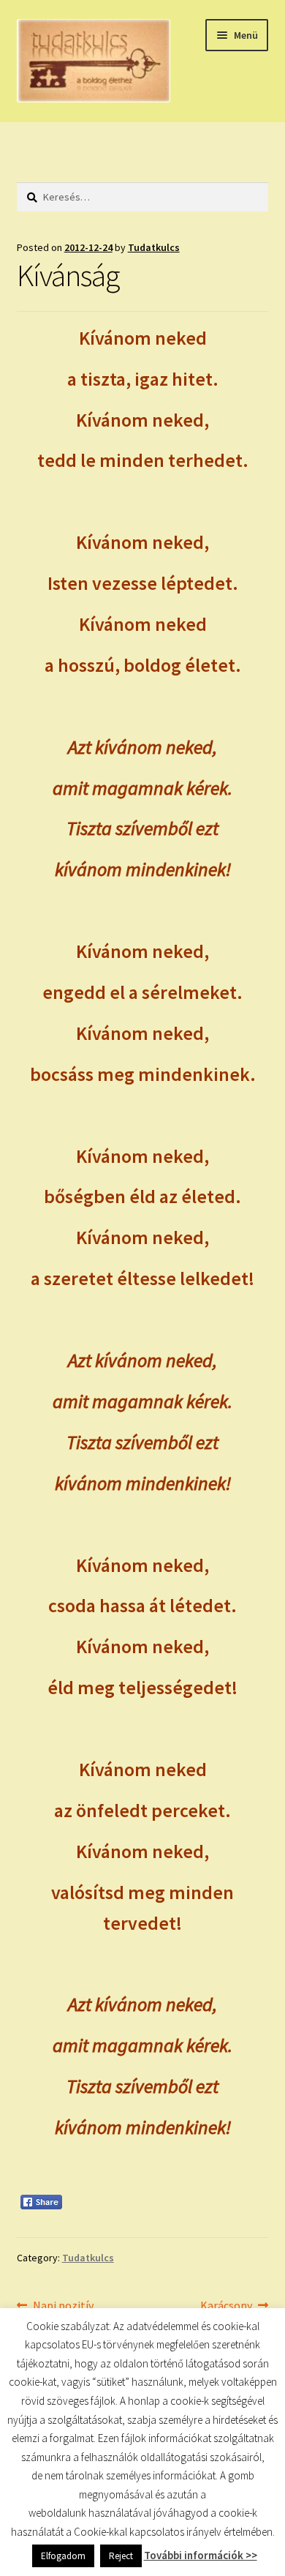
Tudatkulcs (154, 247)
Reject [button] (121, 2556)
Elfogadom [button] (63, 2556)
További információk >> (201, 2555)
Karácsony (226, 2306)
